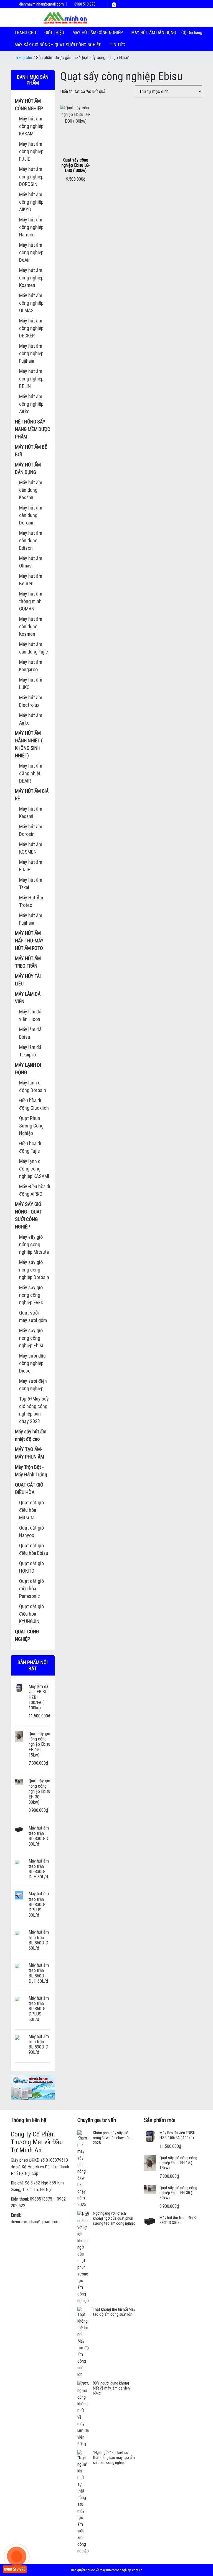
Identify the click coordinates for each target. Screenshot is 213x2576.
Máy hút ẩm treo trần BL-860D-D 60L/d (39, 1940)
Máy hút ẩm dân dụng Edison (31, 540)
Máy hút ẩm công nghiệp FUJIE (31, 151)
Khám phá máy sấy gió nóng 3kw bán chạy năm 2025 (112, 2138)
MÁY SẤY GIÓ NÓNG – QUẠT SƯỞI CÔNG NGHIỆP (58, 45)
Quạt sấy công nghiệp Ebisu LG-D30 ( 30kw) (76, 165)
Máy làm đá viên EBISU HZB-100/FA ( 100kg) (177, 2135)
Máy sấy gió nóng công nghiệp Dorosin (34, 1270)
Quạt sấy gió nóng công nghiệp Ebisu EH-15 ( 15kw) (39, 1744)
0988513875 (41, 2199)
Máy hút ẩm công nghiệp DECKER (31, 328)
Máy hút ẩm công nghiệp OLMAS (31, 303)
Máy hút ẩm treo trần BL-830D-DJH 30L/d (39, 1869)
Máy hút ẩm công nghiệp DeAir (31, 252)
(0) (184, 33)
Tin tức (117, 45)
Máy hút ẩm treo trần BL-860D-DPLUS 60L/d (39, 2009)
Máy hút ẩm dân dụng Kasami (31, 490)
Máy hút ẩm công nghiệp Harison (31, 227)
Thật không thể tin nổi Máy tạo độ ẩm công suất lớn (114, 2312)
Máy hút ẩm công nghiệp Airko (31, 404)
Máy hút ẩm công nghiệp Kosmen (31, 278)
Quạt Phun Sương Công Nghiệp (31, 1126)
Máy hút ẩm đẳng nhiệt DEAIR (31, 773)
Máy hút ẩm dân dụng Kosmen (31, 626)
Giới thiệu (54, 33)
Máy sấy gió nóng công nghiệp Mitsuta (34, 1244)
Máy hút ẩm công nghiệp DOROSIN (31, 177)
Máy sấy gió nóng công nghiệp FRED (31, 1295)
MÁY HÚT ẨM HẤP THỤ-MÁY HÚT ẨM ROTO (29, 941)
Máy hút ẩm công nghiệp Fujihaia (31, 353)
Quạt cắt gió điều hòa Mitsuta (31, 1510)
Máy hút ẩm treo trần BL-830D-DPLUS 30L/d (39, 1904)
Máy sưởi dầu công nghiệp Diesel (32, 1363)
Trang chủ (25, 33)
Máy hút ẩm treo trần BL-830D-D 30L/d (39, 1836)
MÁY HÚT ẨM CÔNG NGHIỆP (98, 33)
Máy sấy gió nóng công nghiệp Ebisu (32, 1338)
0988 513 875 (84, 4)
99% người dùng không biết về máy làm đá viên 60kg (111, 2388)
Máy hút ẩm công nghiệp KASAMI (31, 126)
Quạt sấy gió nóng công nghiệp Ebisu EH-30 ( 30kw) (39, 1792)
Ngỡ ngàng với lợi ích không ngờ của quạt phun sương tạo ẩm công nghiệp (114, 2218)
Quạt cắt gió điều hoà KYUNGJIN (31, 1614)
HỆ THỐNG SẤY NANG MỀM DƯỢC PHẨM (33, 429)
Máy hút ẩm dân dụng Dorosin (31, 515)
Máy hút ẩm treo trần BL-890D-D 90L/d (39, 2044)
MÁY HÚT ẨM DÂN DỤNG (154, 33)
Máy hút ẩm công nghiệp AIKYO (31, 202)
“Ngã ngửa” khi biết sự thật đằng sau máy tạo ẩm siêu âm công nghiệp (114, 2458)
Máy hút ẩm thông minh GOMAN (31, 601)
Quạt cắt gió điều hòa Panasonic (31, 1589)
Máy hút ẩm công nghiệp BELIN (31, 379)
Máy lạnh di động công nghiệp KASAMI (34, 1169)
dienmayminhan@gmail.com (41, 4)
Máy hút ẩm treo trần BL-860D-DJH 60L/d (39, 1973)
